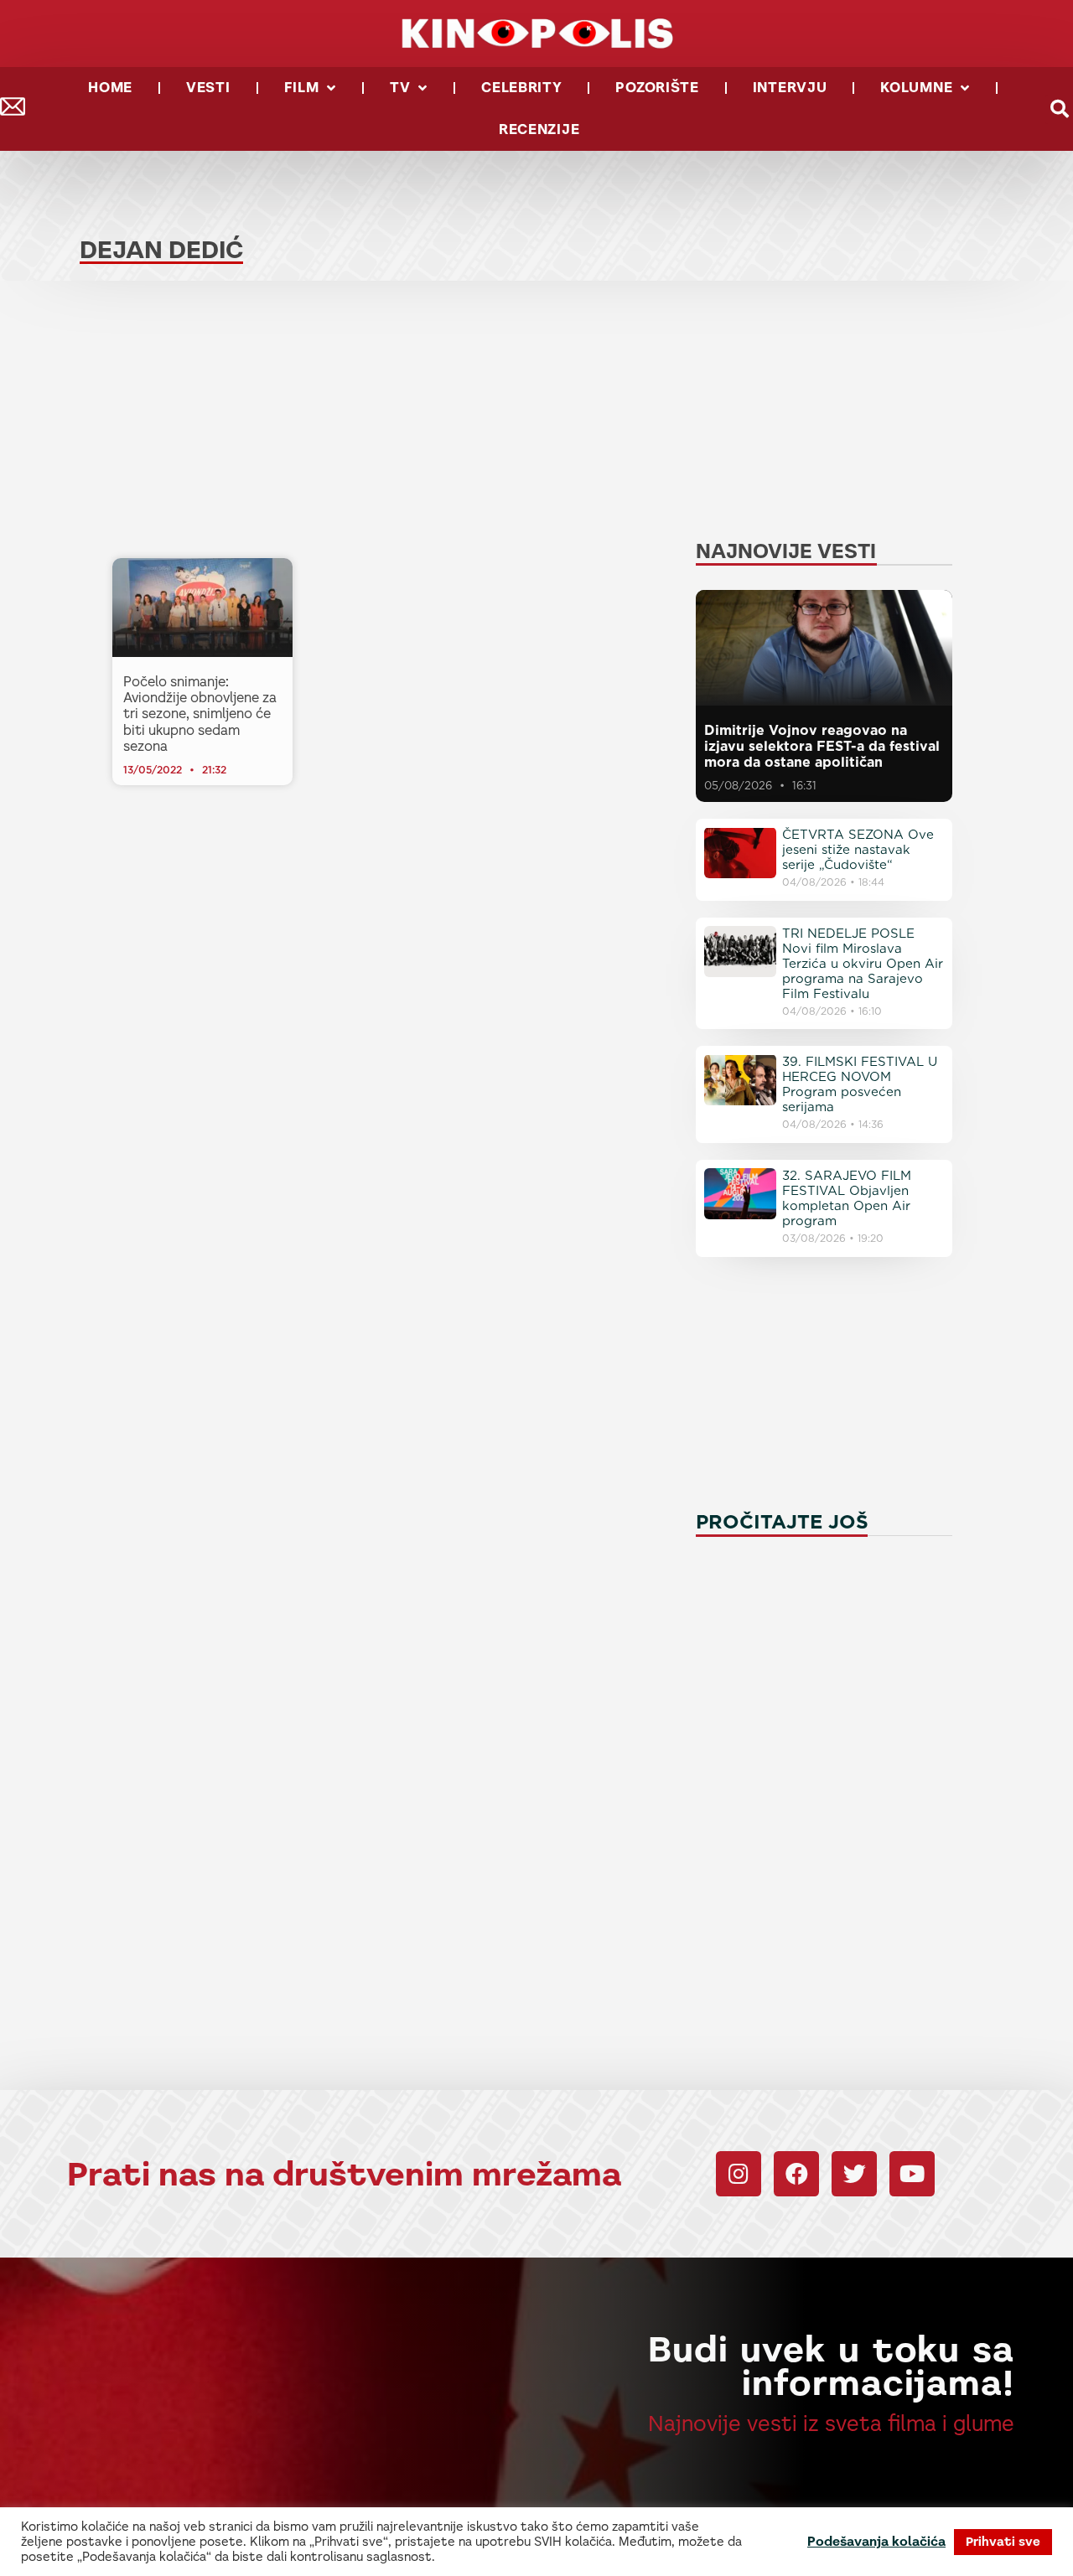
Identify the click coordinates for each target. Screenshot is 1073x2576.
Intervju (790, 88)
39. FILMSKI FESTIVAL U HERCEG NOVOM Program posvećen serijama (860, 1084)
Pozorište (657, 88)
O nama (862, 2534)
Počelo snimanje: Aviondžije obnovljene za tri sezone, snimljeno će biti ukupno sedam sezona (200, 714)
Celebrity (521, 88)
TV (400, 88)
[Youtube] (912, 2174)
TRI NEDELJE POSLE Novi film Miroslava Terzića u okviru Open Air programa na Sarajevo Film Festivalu (863, 964)
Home (110, 88)
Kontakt (788, 2534)
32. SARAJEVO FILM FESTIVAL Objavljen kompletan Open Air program (847, 1198)
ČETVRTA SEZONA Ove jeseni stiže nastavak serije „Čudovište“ (858, 850)
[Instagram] (739, 2174)
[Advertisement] (395, 424)
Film (302, 88)
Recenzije (539, 129)
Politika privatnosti (824, 2550)
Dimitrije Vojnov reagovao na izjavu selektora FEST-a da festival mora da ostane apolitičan (822, 746)
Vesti (208, 88)
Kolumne (916, 88)
